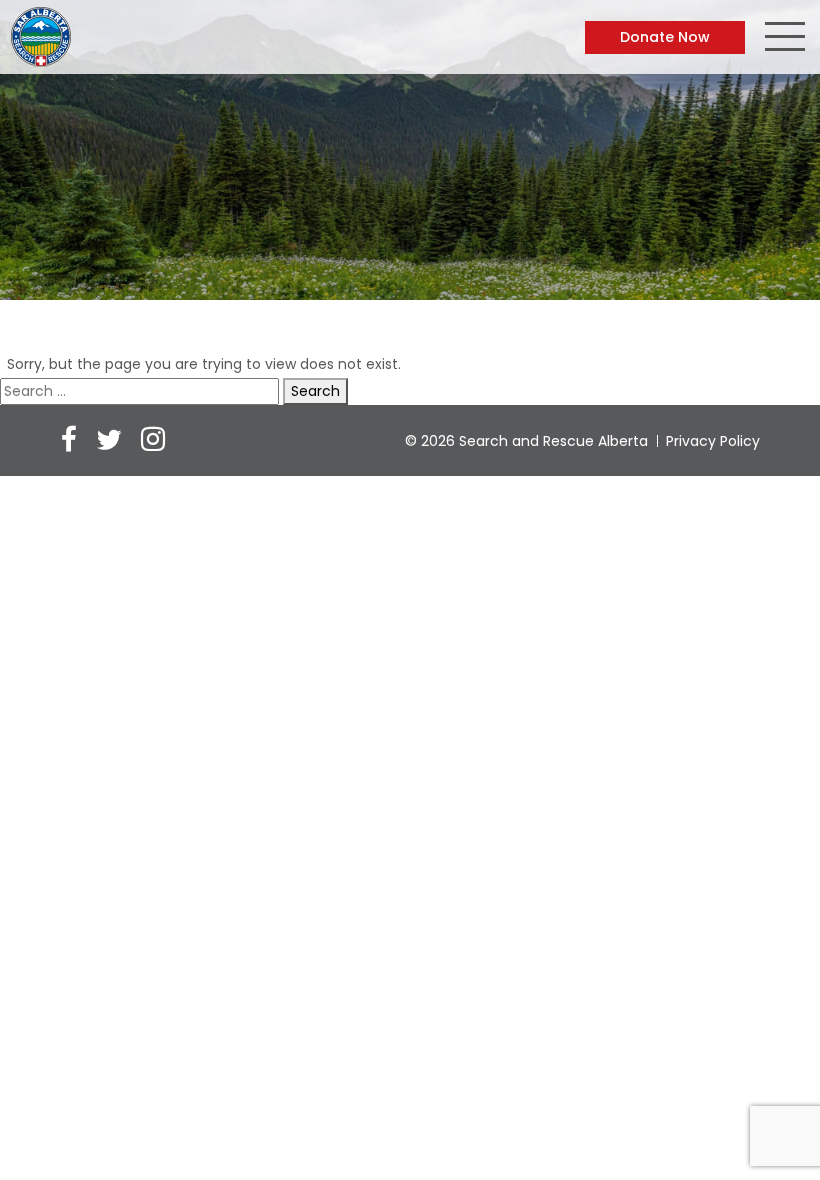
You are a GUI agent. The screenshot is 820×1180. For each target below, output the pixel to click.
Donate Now (665, 37)
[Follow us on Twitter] (109, 441)
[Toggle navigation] (785, 39)
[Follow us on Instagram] (153, 441)
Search (315, 391)
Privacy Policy (713, 441)
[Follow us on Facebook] (69, 441)
